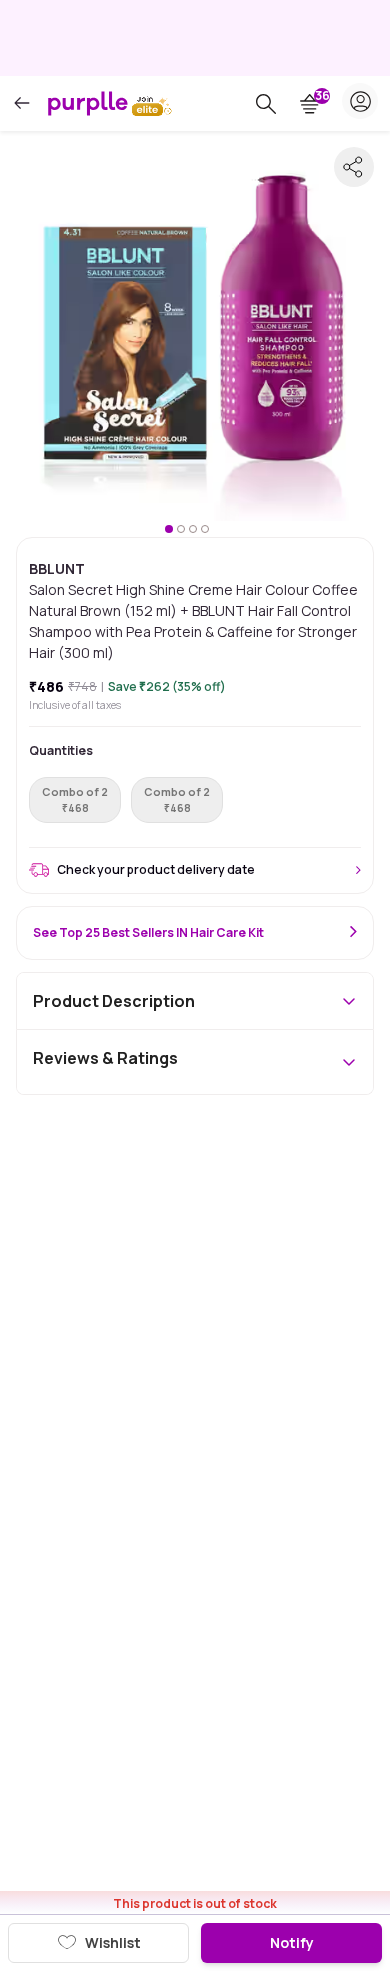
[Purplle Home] (88, 103)
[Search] (266, 104)
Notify (292, 1942)
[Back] (22, 103)
